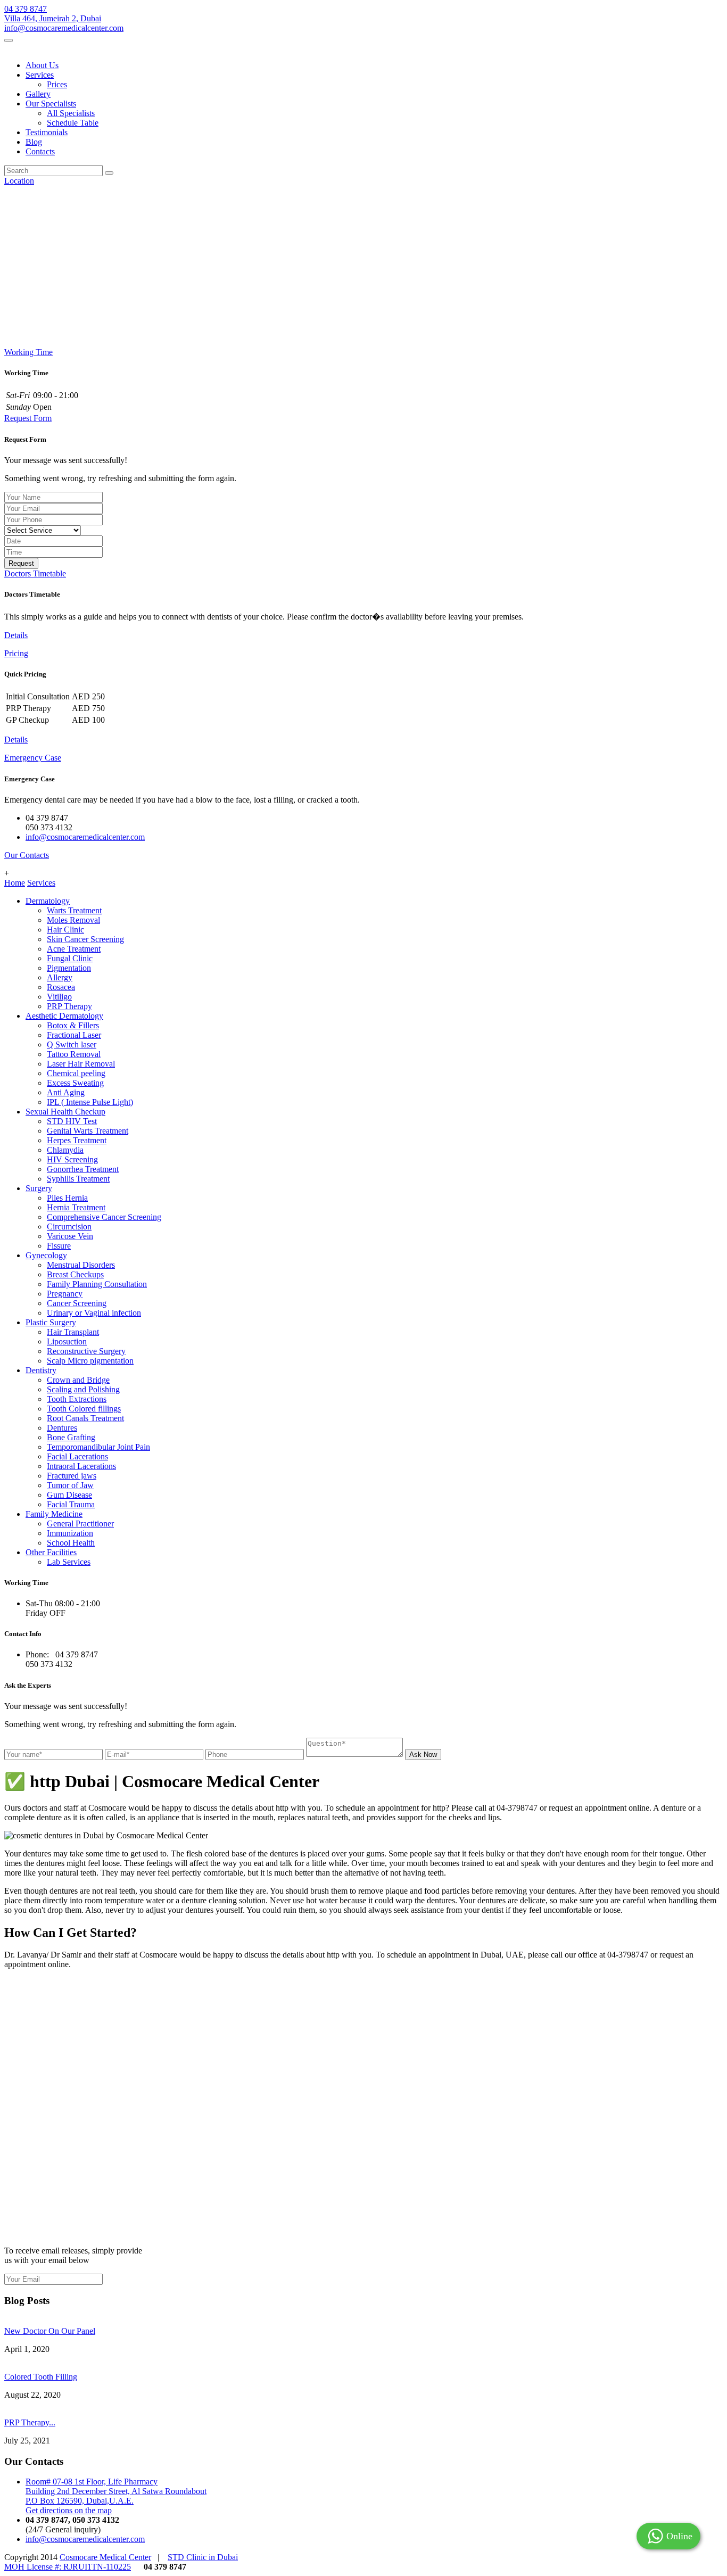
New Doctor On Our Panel (50, 2331)
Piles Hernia (67, 1198)
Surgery (39, 1188)
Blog (34, 142)
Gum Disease (69, 1495)
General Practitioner (80, 1524)
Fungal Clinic (70, 958)
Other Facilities (51, 1552)
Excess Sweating (75, 1083)
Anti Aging (66, 1092)
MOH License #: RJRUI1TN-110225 (68, 2567)
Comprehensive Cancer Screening (104, 1217)
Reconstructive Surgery (86, 1351)
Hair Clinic (65, 930)
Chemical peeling (76, 1073)
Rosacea (61, 987)
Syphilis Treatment (78, 1179)
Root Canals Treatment (85, 1418)
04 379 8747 (26, 9)
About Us (42, 65)
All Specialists (71, 113)
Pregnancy (65, 1294)
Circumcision (69, 1227)
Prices (57, 84)
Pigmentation (69, 968)
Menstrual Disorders (81, 1265)
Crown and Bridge (78, 1380)
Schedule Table (73, 123)
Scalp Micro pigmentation (90, 1361)
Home (15, 883)
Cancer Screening (77, 1303)
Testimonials (47, 132)
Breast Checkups (75, 1274)
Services (40, 75)
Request (21, 563)
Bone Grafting (71, 1437)
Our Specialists (51, 104)
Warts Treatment (74, 910)
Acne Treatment (74, 949)
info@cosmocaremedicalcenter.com (64, 28)
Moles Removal (73, 920)
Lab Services (69, 1562)
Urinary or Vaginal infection (94, 1313)
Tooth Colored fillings (84, 1409)
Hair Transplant (73, 1332)
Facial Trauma (71, 1504)
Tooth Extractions (77, 1399)
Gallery (38, 94)
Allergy (60, 977)
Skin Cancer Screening (85, 939)
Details (16, 635)
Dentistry (41, 1370)
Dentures (62, 1428)
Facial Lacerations (77, 1456)
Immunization (70, 1533)
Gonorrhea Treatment (83, 1169)
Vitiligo (59, 997)
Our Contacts (27, 855)
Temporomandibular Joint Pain (98, 1447)
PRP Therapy (69, 1006)
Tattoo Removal (74, 1054)
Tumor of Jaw (70, 1485)
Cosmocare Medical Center (105, 2557)
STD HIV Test (72, 1121)
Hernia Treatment (76, 1207)
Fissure (59, 1246)
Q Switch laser (72, 1045)
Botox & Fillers (73, 1025)
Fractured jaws (72, 1476)
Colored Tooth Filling (41, 2377)
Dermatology (48, 901)
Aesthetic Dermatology (64, 1016)
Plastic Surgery (51, 1322)
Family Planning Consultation (97, 1284)
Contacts (40, 151)
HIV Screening (72, 1159)
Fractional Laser (74, 1035)
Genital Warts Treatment (88, 1131)
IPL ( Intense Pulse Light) (90, 1102)
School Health (71, 1543)
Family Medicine (54, 1514)
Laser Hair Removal (81, 1064)
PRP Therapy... (30, 2422)
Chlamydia (65, 1150)
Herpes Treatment (77, 1140)
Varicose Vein (70, 1236)
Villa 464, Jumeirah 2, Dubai (53, 18)
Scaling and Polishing (83, 1389)
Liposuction (67, 1341)
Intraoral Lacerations (81, 1466)
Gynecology (46, 1255)
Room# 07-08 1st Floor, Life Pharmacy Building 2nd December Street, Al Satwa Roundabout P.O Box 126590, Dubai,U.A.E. (116, 2491)
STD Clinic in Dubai (203, 2557)
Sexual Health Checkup (65, 1112)
